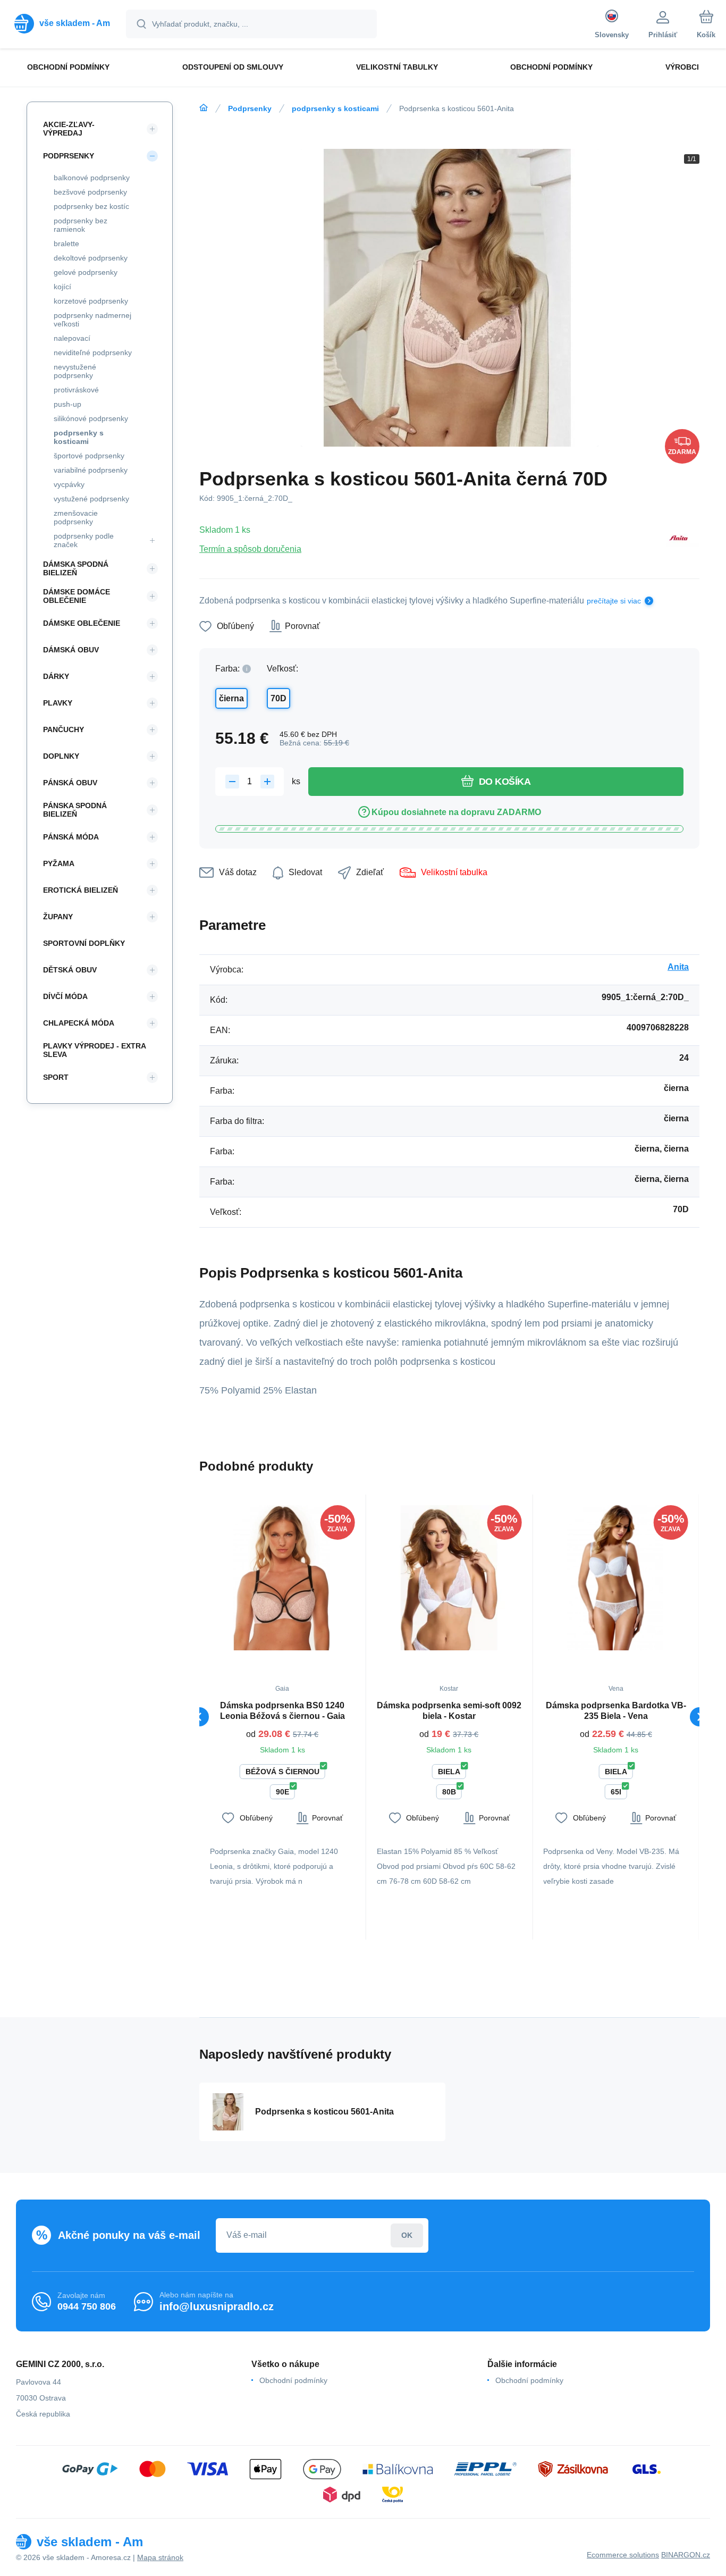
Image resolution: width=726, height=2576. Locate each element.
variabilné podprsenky (91, 470)
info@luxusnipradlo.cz (217, 2306)
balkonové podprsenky (92, 178)
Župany (58, 917)
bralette (66, 244)
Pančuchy (64, 729)
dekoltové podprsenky (91, 258)
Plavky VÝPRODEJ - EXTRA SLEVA (94, 1050)
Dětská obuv (70, 970)
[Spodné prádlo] (204, 108)
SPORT (56, 1077)
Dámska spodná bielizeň (76, 568)
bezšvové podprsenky (90, 192)
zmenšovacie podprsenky (76, 517)
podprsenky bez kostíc (91, 206)
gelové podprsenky (86, 272)
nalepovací (72, 338)
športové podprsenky (89, 456)
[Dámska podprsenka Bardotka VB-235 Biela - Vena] (616, 1578)
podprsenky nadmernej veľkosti (92, 320)
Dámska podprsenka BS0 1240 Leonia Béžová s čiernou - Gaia (282, 1711)
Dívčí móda (65, 996)
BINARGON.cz (686, 2555)
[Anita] (679, 539)
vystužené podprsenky (91, 499)
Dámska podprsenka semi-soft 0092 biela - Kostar (449, 1711)
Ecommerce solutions (623, 2555)
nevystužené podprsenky (75, 371)
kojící (62, 287)
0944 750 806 (87, 2306)
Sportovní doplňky (84, 943)
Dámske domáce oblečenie (77, 596)
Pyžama (59, 863)
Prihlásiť (407, 2235)
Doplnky (61, 756)
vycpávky (69, 484)
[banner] (62, 23)
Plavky (58, 703)
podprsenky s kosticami (335, 108)
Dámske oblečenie (82, 623)
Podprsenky (250, 108)
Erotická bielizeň (81, 890)
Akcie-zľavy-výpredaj (69, 129)
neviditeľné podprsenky (93, 353)
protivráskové (76, 390)
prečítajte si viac (614, 601)
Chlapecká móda (79, 1023)
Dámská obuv (71, 650)
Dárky (56, 676)
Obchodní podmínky (293, 2380)
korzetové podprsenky (91, 301)
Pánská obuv (70, 783)
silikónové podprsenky (91, 418)
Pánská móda (71, 837)
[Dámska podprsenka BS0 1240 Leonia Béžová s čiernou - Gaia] (282, 1578)
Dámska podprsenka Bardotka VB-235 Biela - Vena (616, 1711)
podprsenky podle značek (84, 540)
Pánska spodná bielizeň (75, 810)
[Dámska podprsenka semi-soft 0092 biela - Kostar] (449, 1578)
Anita (678, 967)
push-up (67, 404)
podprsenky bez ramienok (81, 225)
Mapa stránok (160, 2557)
